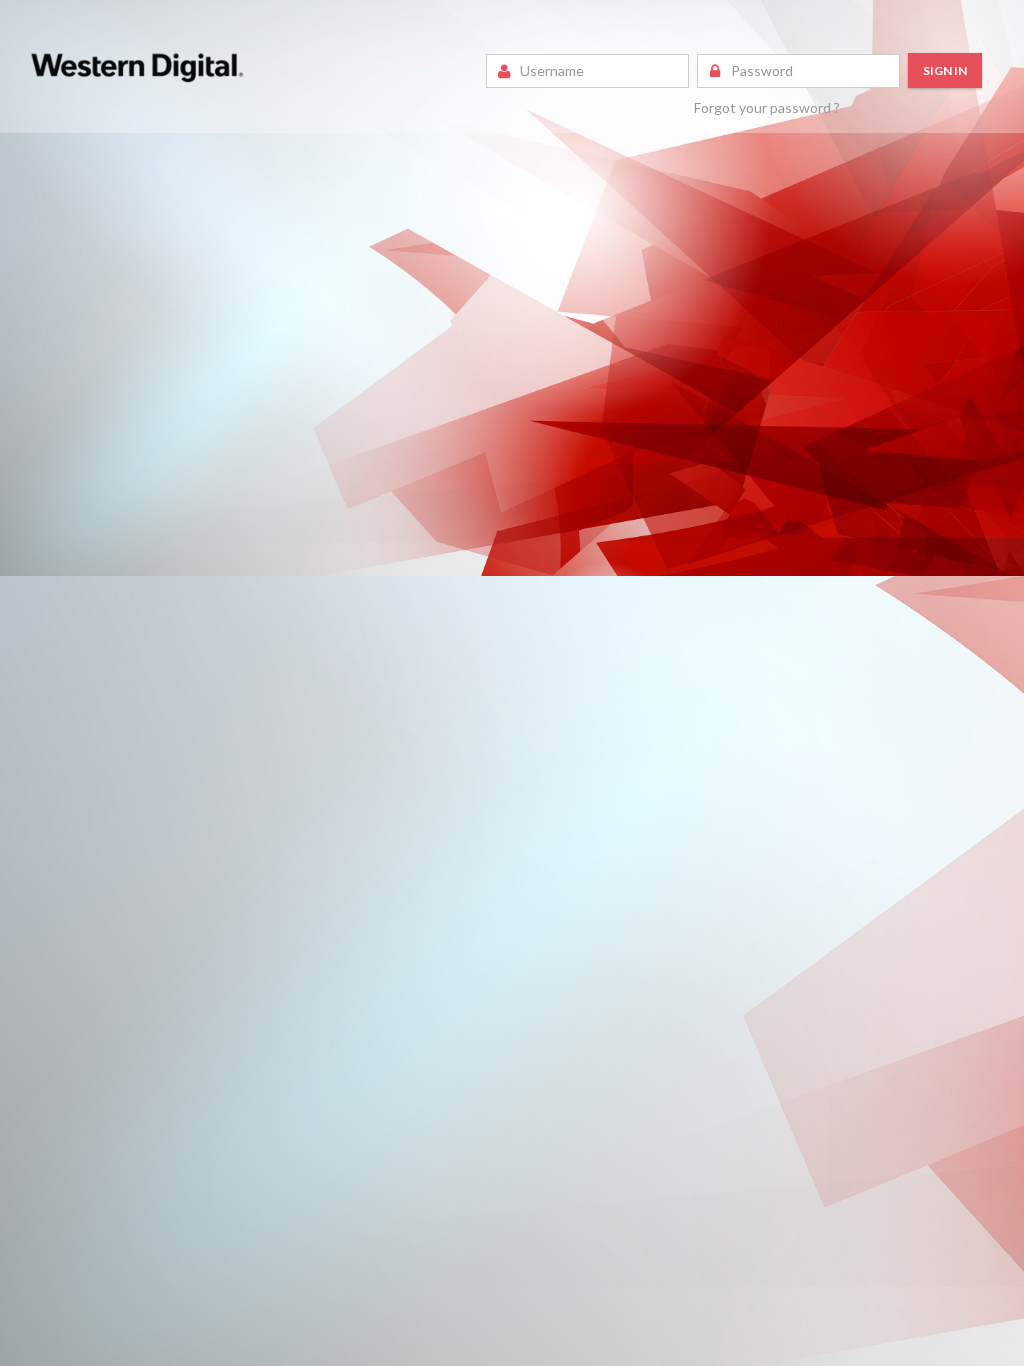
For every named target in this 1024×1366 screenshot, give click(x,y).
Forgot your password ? (767, 107)
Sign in (945, 70)
